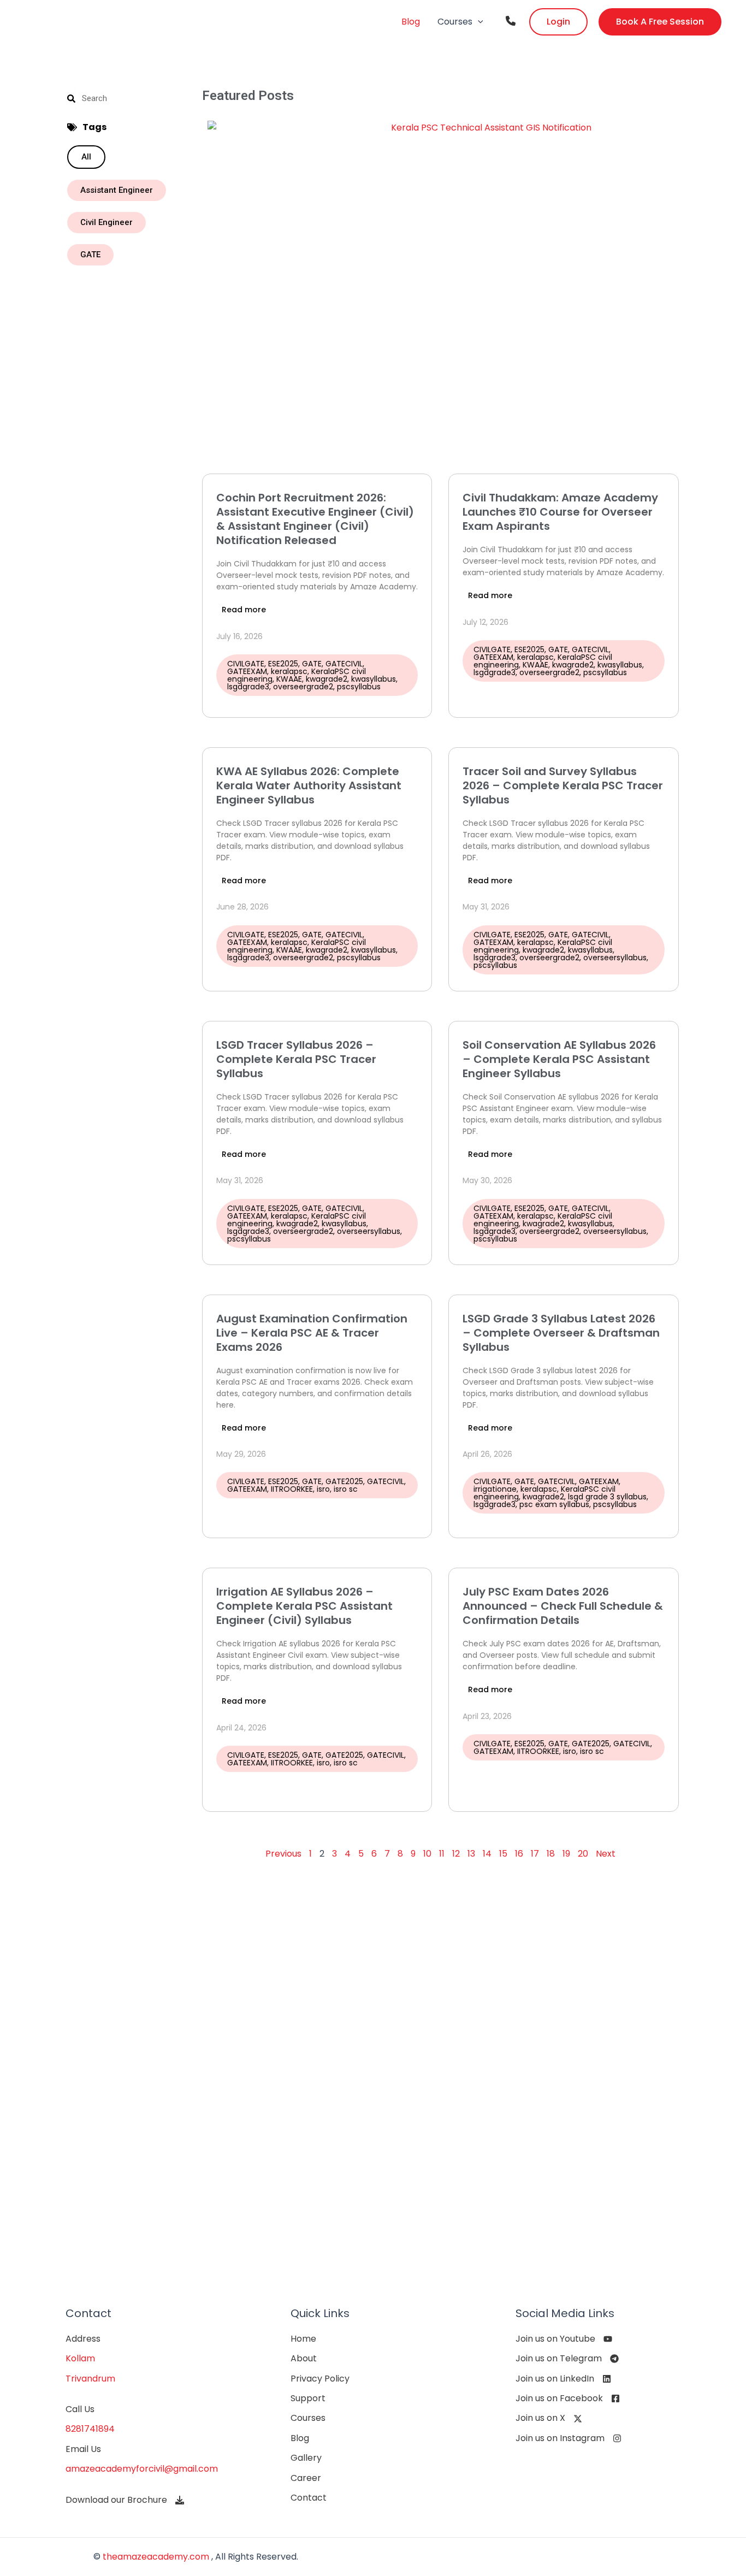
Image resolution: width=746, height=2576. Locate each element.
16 (519, 1854)
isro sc (346, 1489)
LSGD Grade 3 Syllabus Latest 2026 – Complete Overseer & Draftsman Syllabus (561, 1333)
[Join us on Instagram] (569, 2438)
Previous (283, 1854)
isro (323, 1489)
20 (583, 1854)
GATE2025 (344, 1481)
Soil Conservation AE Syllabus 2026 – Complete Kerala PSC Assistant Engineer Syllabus (559, 1059)
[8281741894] (90, 2429)
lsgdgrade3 (248, 687)
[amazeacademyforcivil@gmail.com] (142, 2469)
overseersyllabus (615, 958)
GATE (312, 664)
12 (456, 1854)
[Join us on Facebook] (568, 2398)
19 (566, 1854)
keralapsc (289, 671)
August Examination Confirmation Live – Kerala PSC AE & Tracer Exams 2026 (312, 1333)
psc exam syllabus (554, 1504)
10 (427, 1854)
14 (487, 1854)
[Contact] (309, 2498)
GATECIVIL (344, 664)
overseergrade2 (303, 687)
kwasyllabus (374, 679)
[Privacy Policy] (320, 2379)
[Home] (303, 2339)
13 (471, 1854)
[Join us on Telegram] (567, 2359)
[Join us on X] (549, 2418)
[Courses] (308, 2418)
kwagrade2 (327, 679)
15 (503, 1854)
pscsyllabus (359, 687)
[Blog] (300, 2438)
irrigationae (495, 1489)
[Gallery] (306, 2458)
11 (442, 1854)
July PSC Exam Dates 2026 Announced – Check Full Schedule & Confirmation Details (563, 1606)
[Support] (308, 2398)
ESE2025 (283, 664)
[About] (304, 2359)
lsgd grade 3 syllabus (607, 1497)
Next (606, 1854)
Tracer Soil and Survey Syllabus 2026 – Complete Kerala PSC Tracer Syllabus (563, 785)
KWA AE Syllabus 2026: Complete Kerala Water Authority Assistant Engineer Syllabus (309, 785)
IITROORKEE (292, 1489)
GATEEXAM (247, 671)
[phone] (511, 21)
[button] (478, 22)
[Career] (306, 2478)
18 (551, 1854)
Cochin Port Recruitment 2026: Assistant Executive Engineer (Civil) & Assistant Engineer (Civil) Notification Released (315, 519)
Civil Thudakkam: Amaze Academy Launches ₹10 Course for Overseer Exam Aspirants (560, 512)
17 (535, 1854)
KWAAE (289, 679)
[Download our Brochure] (125, 2500)
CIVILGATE (246, 664)
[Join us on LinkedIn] (563, 2379)
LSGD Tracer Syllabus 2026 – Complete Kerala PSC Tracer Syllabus (296, 1059)
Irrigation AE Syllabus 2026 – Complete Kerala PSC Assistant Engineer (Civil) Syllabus (304, 1606)
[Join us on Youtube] (564, 2339)
